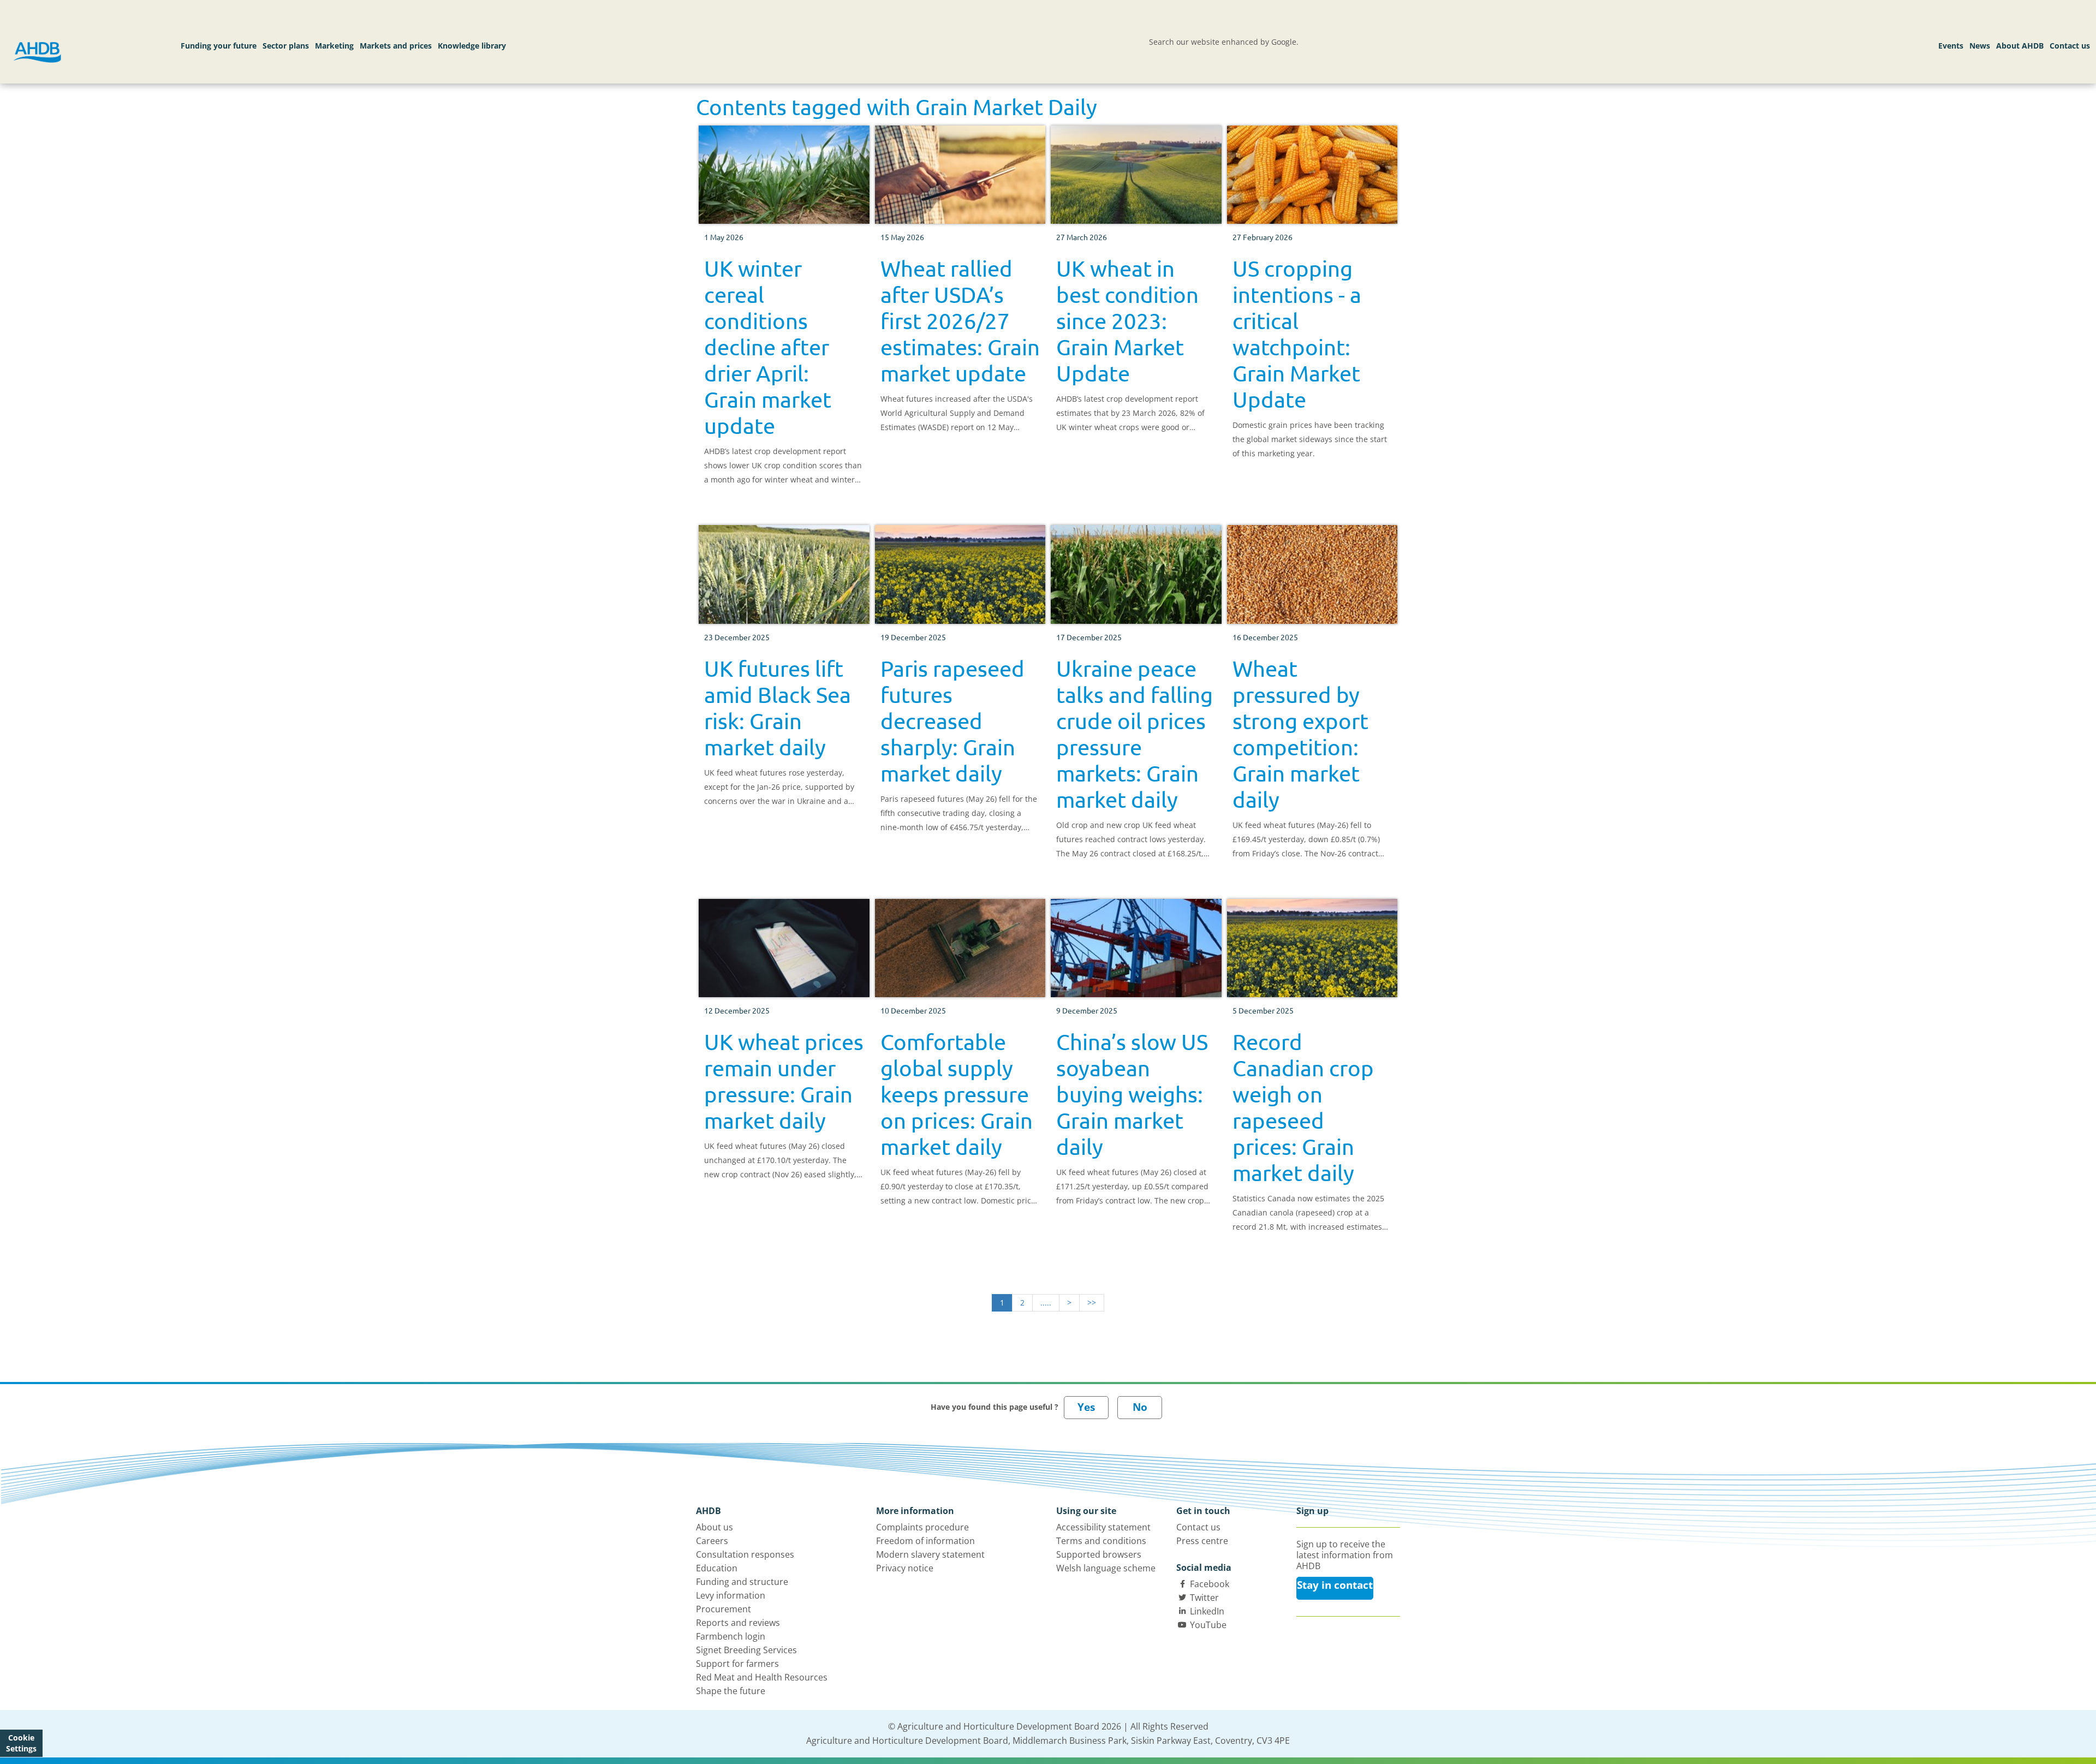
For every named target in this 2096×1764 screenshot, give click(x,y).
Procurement (724, 1609)
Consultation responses (745, 1554)
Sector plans (286, 46)
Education (717, 1568)
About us (714, 1527)
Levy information (731, 1595)
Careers (712, 1541)
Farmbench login (731, 1636)
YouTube (1208, 1625)
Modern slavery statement (930, 1554)
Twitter (1204, 1598)
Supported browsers (1099, 1554)
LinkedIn (1207, 1611)
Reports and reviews (738, 1623)
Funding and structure (742, 1582)
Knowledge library (472, 46)
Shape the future (731, 1691)
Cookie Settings (21, 1743)
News (1980, 46)
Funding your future (219, 46)
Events (1951, 46)
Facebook (1210, 1584)
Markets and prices (396, 46)
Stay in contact (1335, 1585)
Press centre (1202, 1541)
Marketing (334, 46)
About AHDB (2020, 46)
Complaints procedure (922, 1527)
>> (1092, 1303)
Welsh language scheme (1106, 1568)
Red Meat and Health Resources (762, 1677)
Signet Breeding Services (746, 1650)
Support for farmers (737, 1664)
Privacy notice (905, 1568)
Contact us (2070, 46)
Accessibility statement (1103, 1527)
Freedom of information (925, 1541)
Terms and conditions (1101, 1541)
